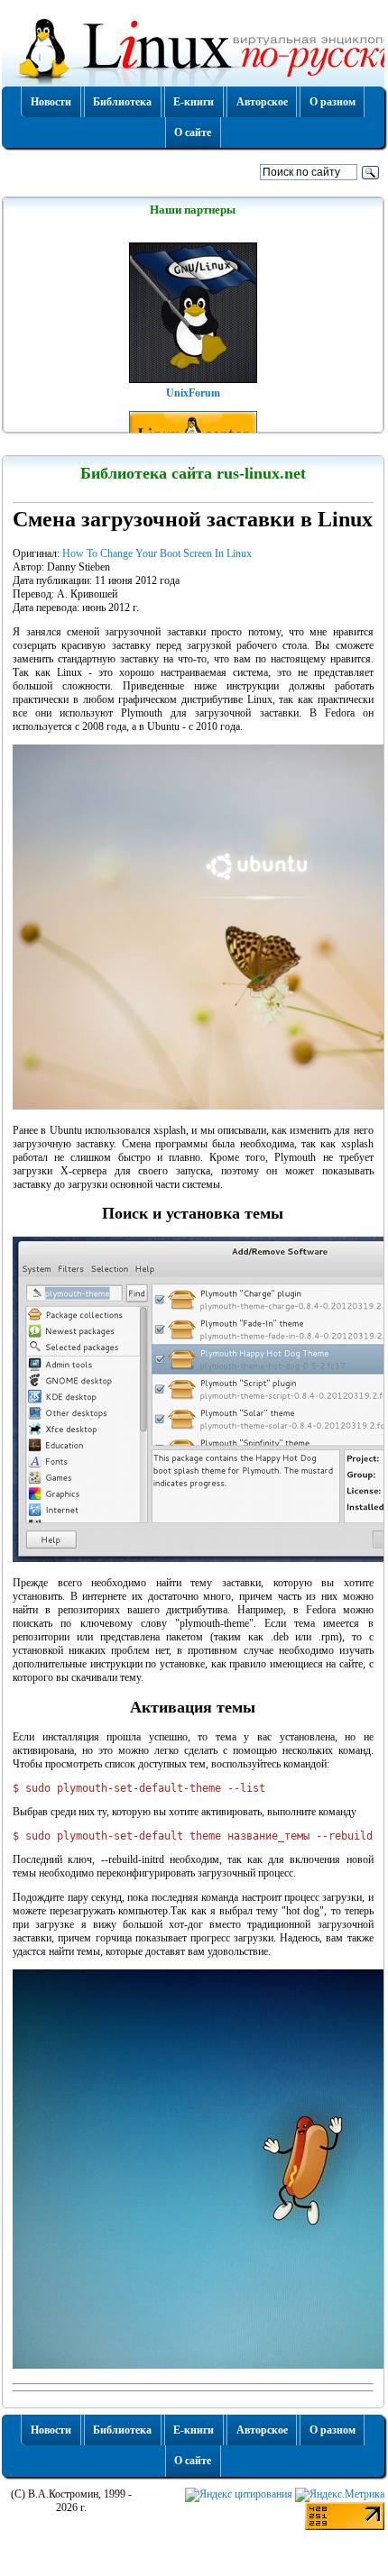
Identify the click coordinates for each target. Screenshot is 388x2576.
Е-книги (194, 102)
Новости (51, 102)
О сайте (193, 132)
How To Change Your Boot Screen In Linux (157, 553)
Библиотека (122, 102)
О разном (333, 102)
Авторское (262, 102)
